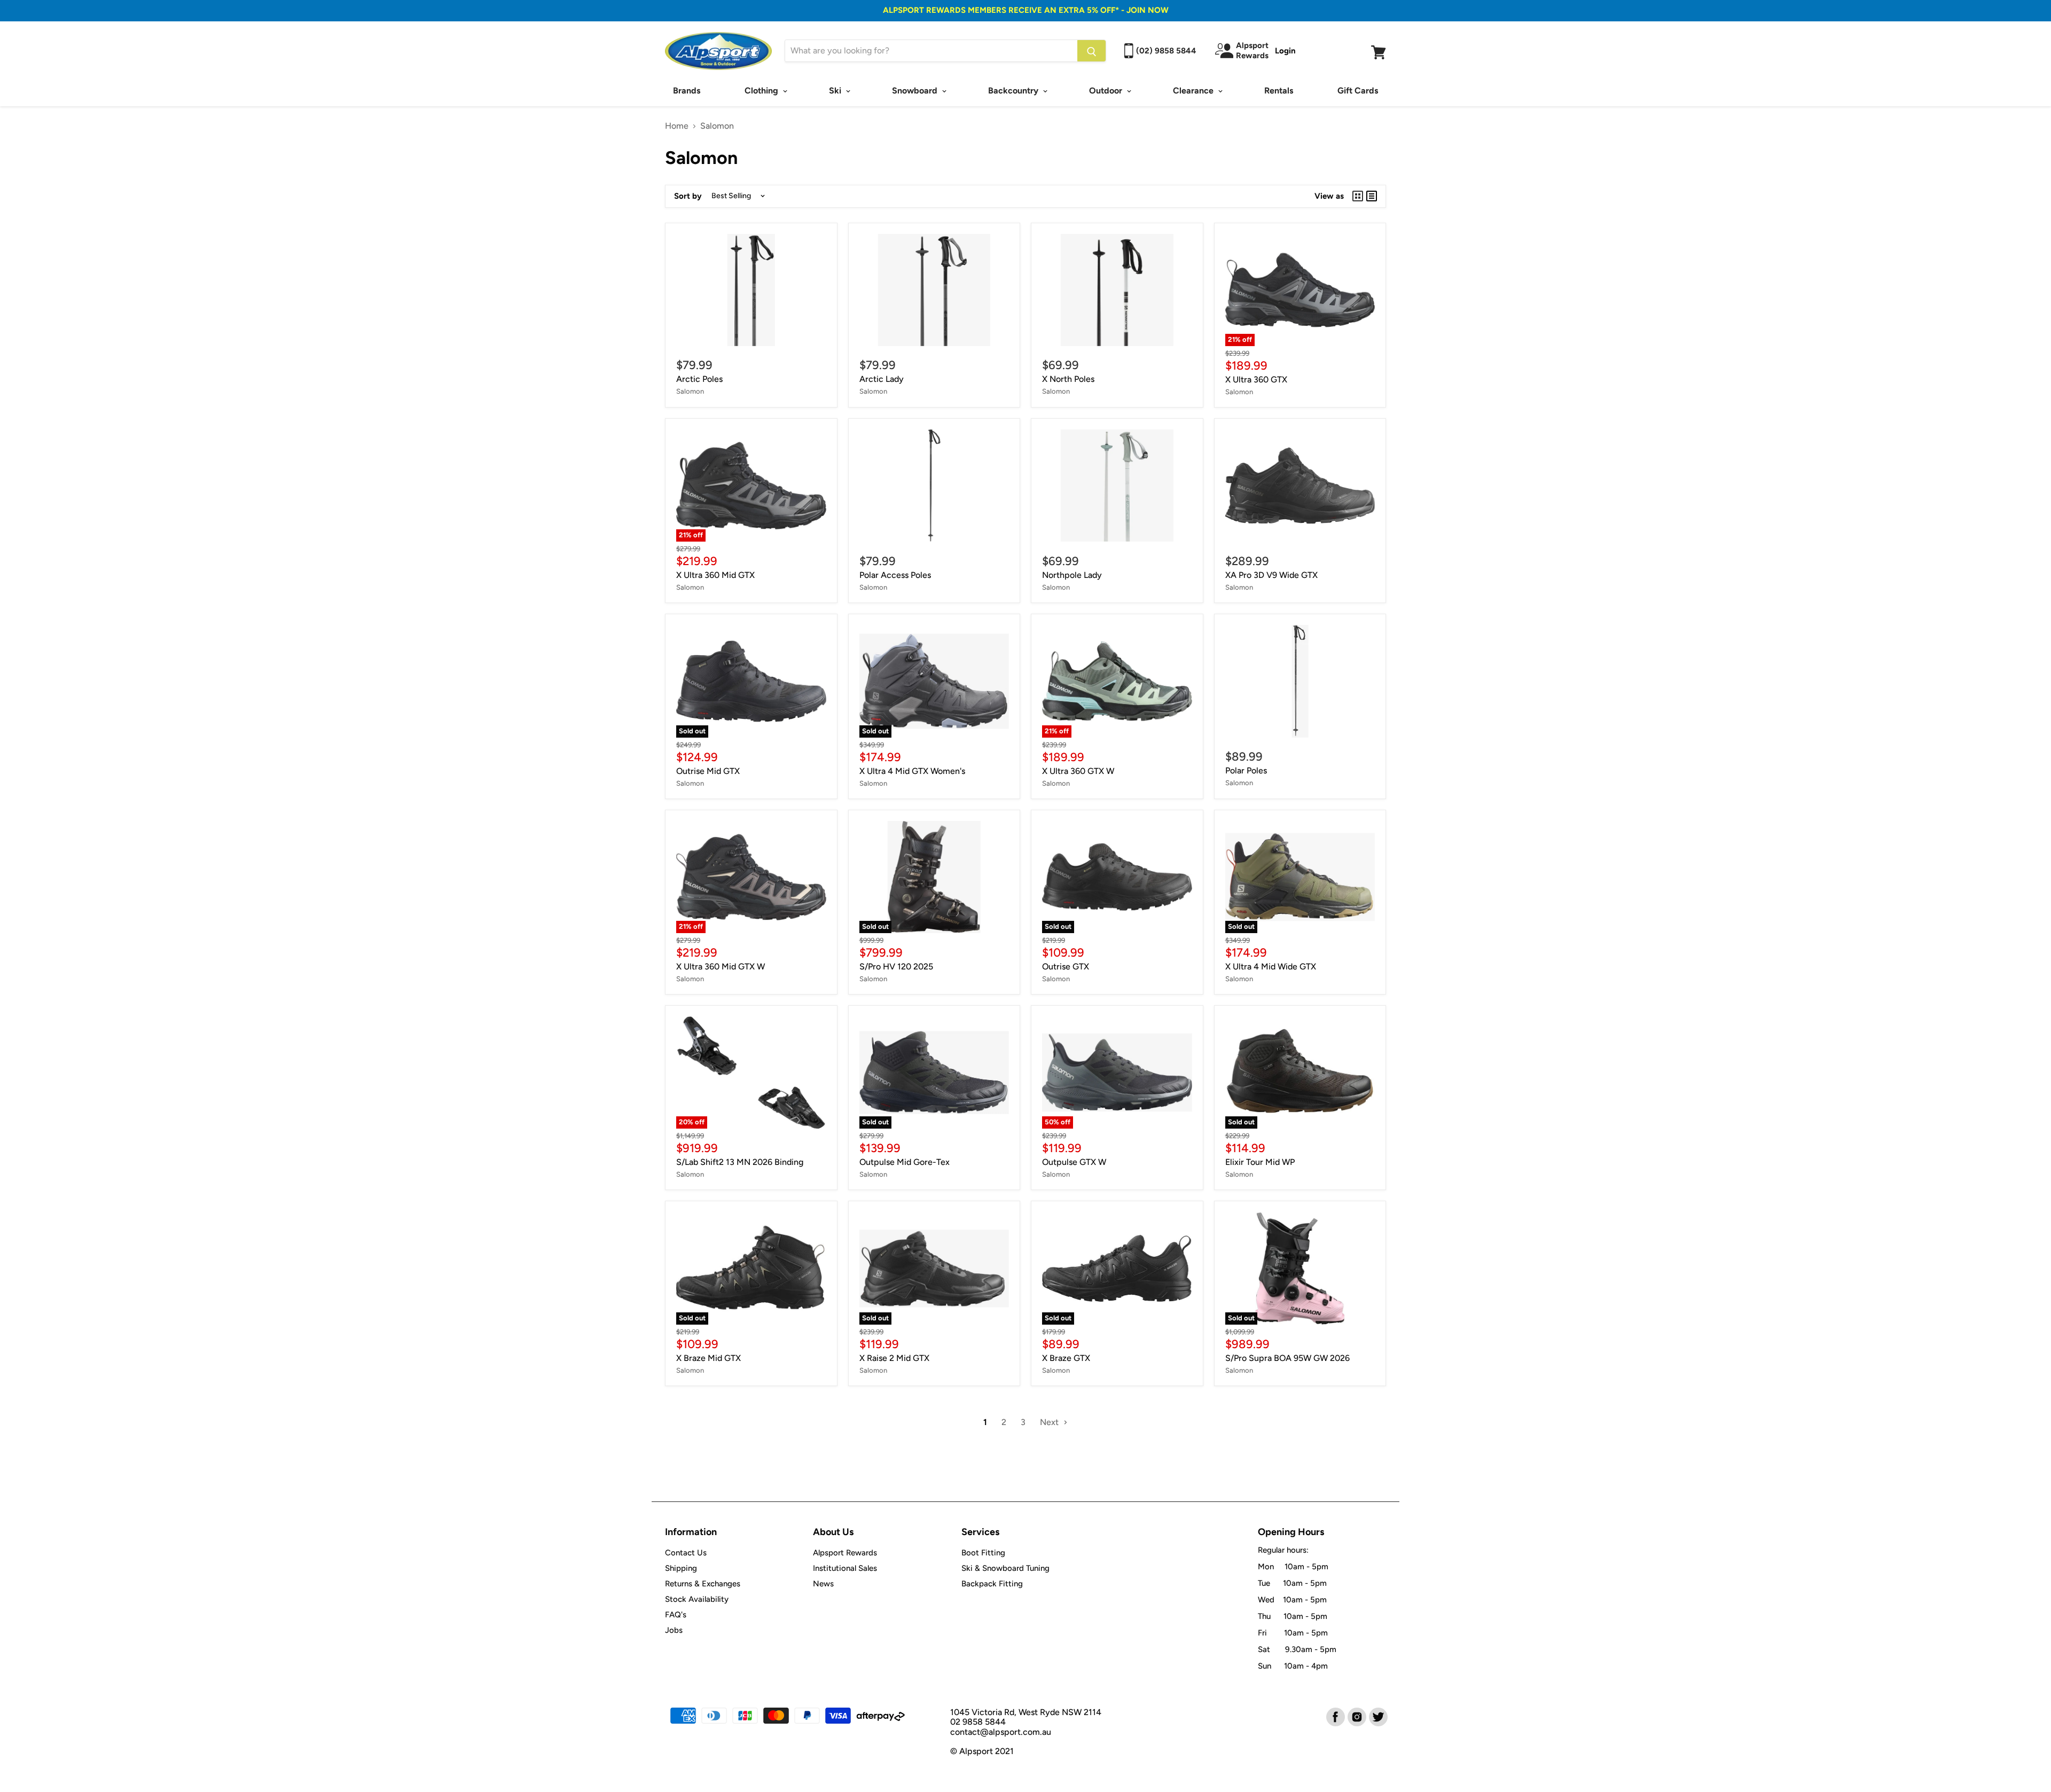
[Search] (1091, 51)
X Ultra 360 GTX (1256, 379)
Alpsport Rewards (845, 1553)
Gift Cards (1358, 91)
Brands (687, 91)
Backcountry (1014, 91)
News (823, 1584)
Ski (836, 91)
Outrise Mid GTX (708, 771)
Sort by (688, 196)
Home (677, 126)
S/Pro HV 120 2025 (896, 967)
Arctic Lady (882, 379)
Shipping (681, 1568)
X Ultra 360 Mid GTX (715, 575)
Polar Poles (1246, 770)
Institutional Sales (845, 1568)
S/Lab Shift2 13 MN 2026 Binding (740, 1162)
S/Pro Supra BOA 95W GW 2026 (1287, 1358)
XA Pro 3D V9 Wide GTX (1271, 575)
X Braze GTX (1066, 1358)
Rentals (1279, 91)
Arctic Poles (699, 379)
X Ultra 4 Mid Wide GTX (1271, 967)
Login (1285, 51)
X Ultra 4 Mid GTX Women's (912, 771)
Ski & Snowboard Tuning (1005, 1568)
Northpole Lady (1072, 575)
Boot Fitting (983, 1553)
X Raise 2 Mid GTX (894, 1358)
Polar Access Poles (895, 575)
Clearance (1194, 91)
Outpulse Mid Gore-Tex (905, 1162)
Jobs (674, 1630)
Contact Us (686, 1553)
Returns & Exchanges (703, 1584)
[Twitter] (1377, 1716)
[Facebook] (1335, 1716)
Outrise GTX (1066, 967)
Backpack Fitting (992, 1584)
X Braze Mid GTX (709, 1358)
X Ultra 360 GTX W (1078, 771)
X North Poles (1068, 379)
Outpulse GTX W (1074, 1162)
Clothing (762, 91)
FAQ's (676, 1615)
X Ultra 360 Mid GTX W (721, 967)
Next (1050, 1422)
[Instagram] (1356, 1716)
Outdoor (1107, 91)
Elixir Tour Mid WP (1260, 1162)
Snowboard (916, 91)
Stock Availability (697, 1599)
